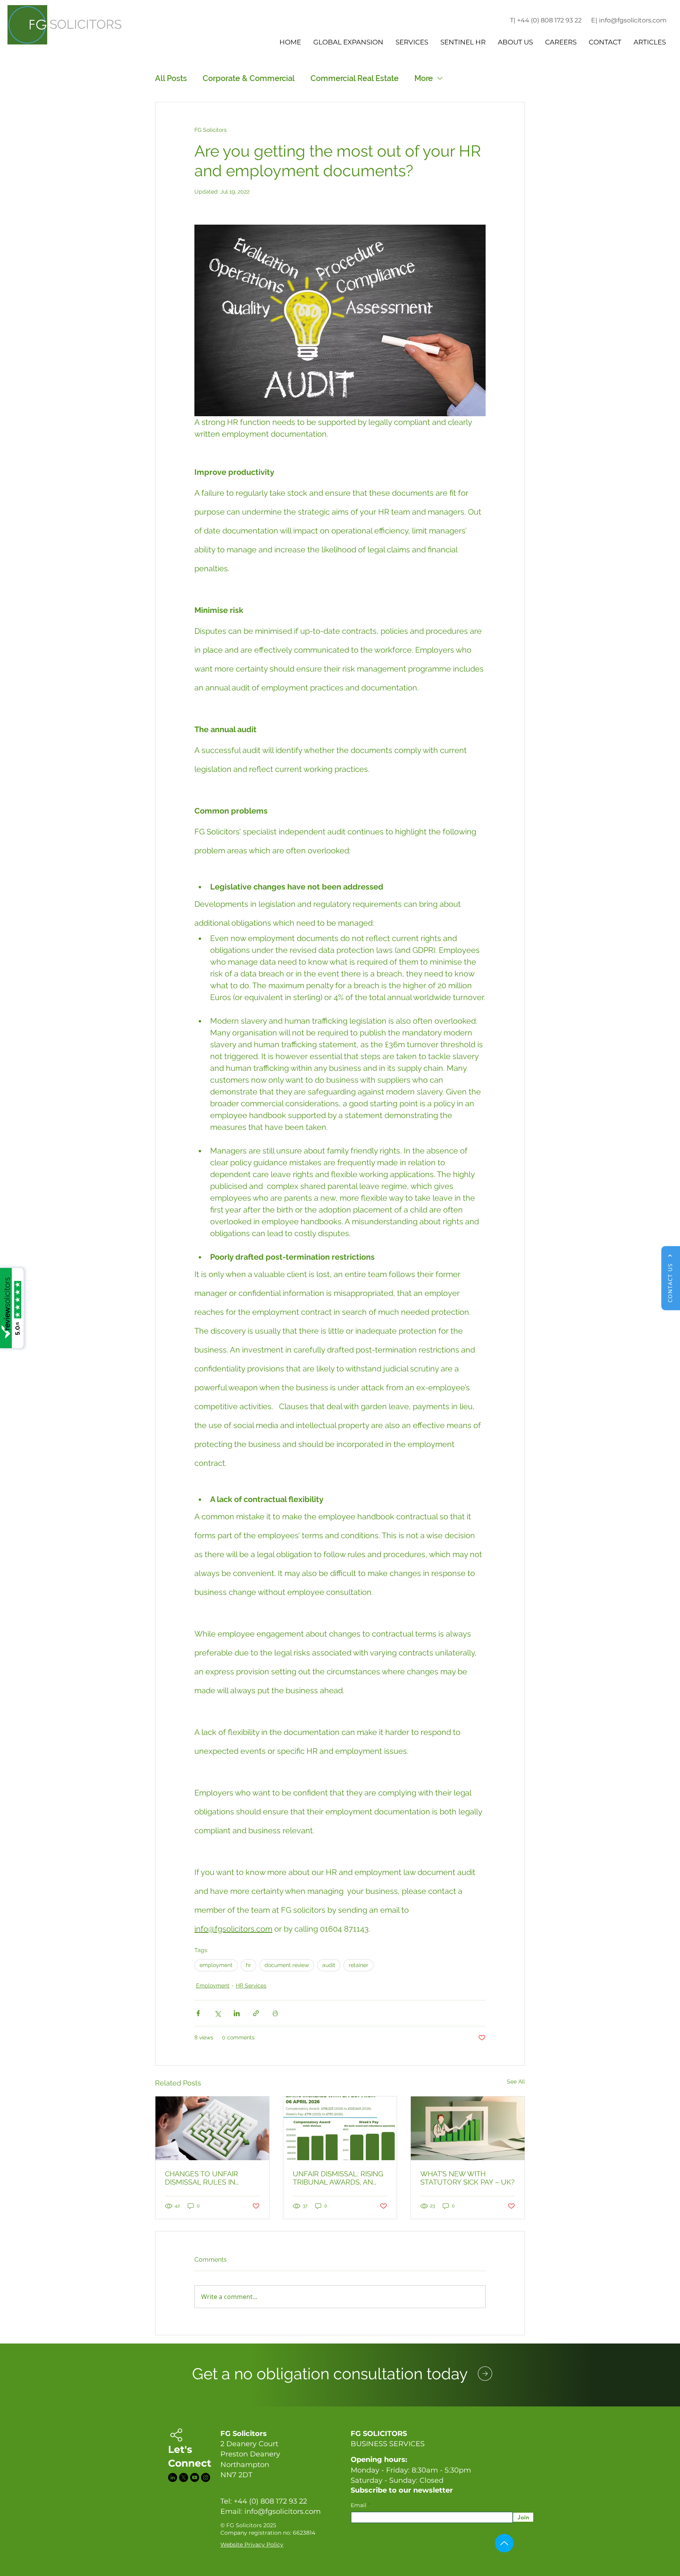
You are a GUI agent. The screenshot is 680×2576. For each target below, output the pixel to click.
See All (516, 2081)
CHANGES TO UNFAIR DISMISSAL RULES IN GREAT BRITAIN (201, 2178)
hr (249, 1965)
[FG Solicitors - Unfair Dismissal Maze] (212, 2128)
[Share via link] (256, 2013)
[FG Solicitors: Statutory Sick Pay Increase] (468, 2128)
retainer (358, 1965)
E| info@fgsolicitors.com (629, 20)
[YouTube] (195, 2477)
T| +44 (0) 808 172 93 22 (546, 20)
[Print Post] (275, 2013)
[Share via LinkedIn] (237, 2013)
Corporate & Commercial (249, 78)
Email (359, 2505)
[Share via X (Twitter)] (217, 2013)
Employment (213, 1986)
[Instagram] (206, 2477)
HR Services (251, 1986)
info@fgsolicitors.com (283, 2511)
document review (287, 1965)
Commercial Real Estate (355, 78)
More (424, 78)
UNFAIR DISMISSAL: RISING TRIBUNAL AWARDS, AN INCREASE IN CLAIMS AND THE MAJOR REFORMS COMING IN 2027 (338, 2178)
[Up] (504, 2543)
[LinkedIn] (173, 2477)
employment (216, 1965)
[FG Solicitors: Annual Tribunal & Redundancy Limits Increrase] (340, 2128)
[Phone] (485, 2373)
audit (329, 1965)
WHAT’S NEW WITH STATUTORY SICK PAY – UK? (468, 2178)
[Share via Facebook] (198, 2013)
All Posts (171, 78)
